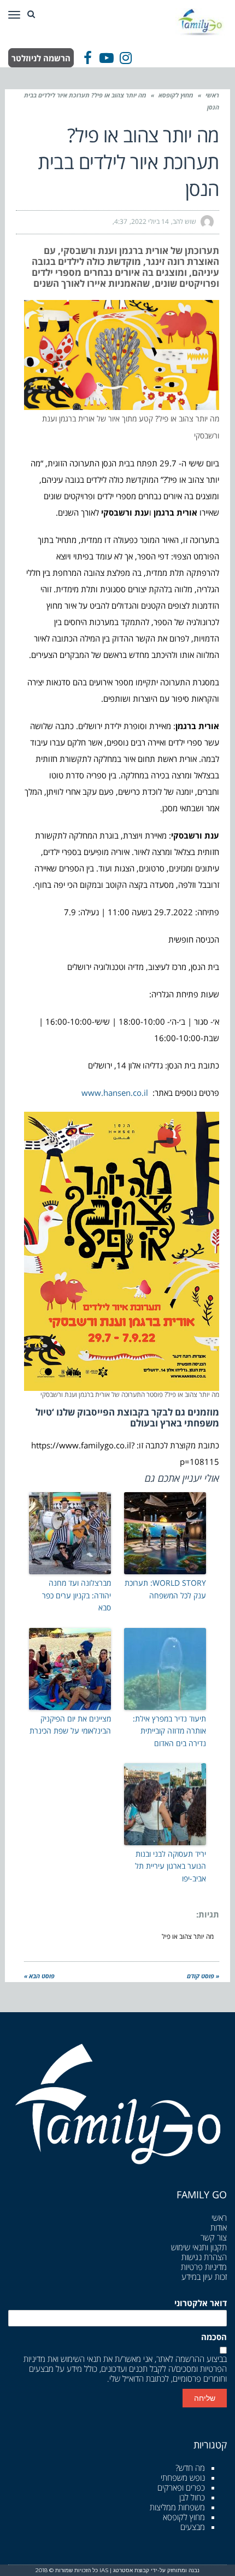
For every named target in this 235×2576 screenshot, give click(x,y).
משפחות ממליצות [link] (177, 2507)
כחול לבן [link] (192, 2497)
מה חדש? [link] (190, 2468)
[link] (201, 21)
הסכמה (214, 2337)
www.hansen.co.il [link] (116, 1093)
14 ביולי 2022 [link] (150, 221)
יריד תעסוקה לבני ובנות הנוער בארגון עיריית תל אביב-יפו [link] (171, 1866)
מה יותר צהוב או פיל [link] (188, 1936)
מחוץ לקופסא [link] (176, 95)
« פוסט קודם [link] (203, 1976)
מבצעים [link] (193, 2527)
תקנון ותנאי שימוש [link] (199, 2247)
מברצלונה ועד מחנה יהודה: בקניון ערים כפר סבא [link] (77, 1595)
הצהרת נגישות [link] (204, 2257)
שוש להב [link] (184, 221)
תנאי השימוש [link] (81, 2359)
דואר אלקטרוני (201, 2303)
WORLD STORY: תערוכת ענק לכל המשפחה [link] (165, 1589)
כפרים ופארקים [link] (181, 2487)
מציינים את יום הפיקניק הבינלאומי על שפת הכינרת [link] (70, 1725)
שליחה (205, 2398)
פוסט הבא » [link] (39, 1976)
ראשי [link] (212, 95)
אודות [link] (219, 2227)
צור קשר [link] (214, 2237)
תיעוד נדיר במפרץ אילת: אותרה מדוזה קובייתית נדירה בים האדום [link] (169, 1731)
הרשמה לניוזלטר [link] (41, 58)
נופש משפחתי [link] (183, 2477)
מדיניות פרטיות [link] (204, 2267)
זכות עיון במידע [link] (204, 2277)
